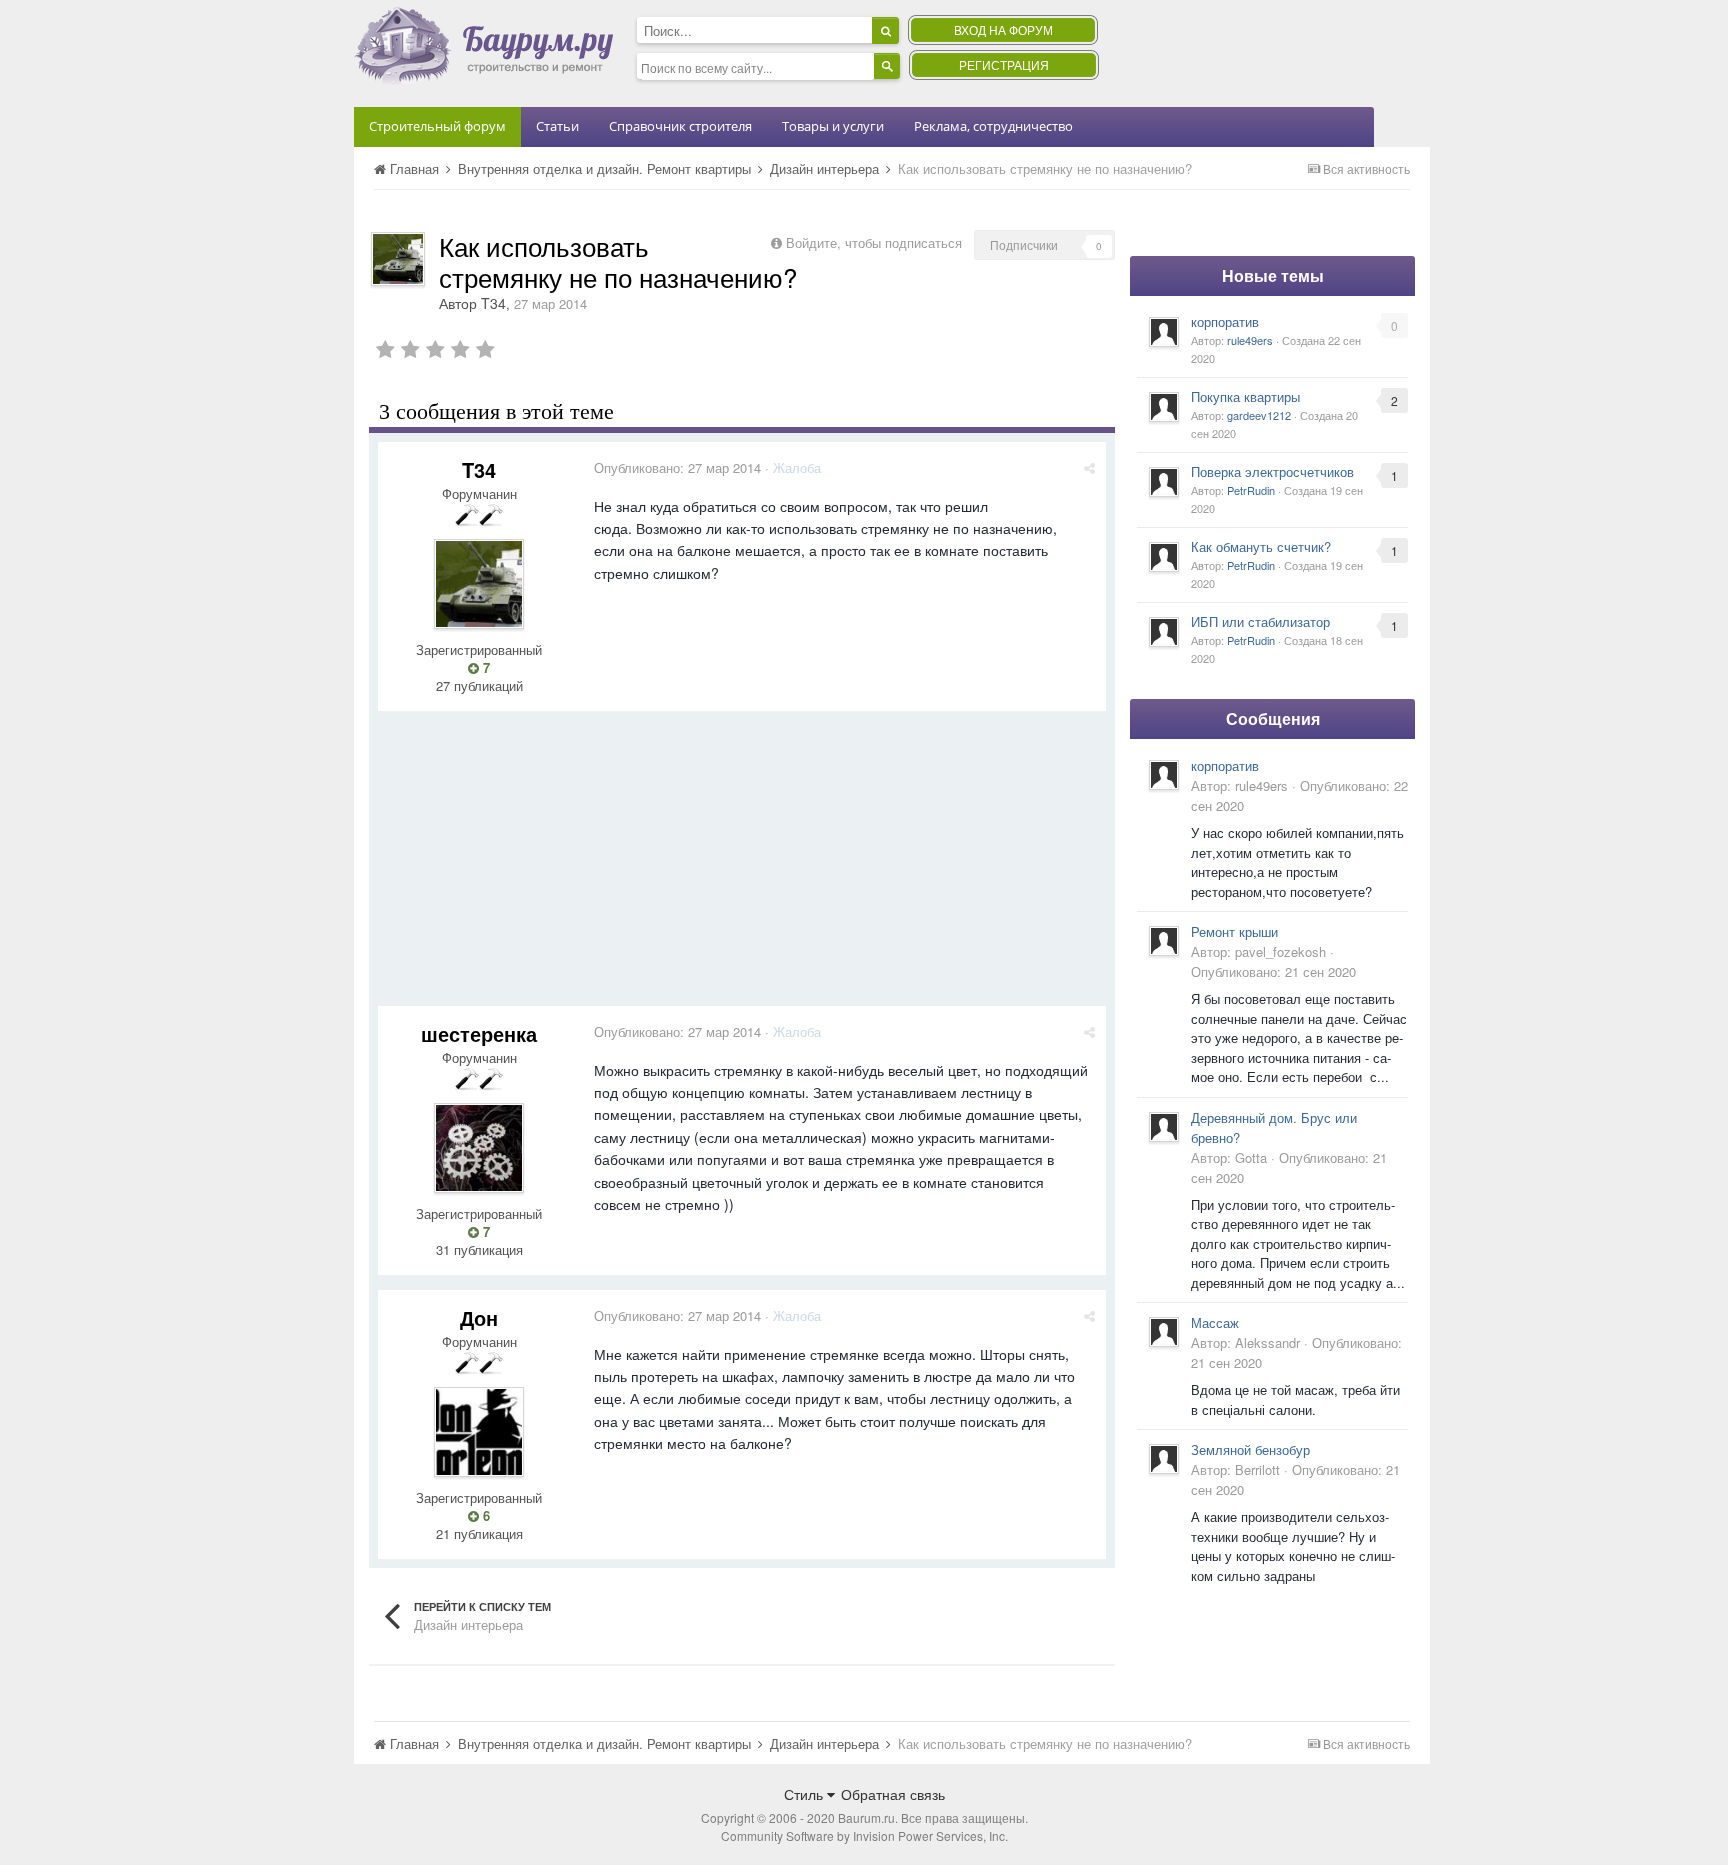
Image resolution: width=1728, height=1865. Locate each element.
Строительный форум (437, 126)
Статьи (557, 126)
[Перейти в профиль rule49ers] (1164, 332)
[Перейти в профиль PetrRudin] (1164, 482)
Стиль (805, 1794)
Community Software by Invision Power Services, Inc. (864, 1835)
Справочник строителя (680, 126)
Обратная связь (893, 1794)
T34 (493, 303)
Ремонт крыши (1234, 931)
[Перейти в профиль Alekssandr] (1164, 1332)
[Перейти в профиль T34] (398, 259)
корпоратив (1225, 321)
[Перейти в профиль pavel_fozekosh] (1164, 941)
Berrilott (1257, 1469)
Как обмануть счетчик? (1261, 546)
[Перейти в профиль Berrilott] (1164, 1459)
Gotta (1251, 1157)
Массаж (1215, 1322)
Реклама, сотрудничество (993, 126)
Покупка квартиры (1245, 396)
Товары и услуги (833, 126)
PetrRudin (1251, 490)
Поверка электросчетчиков (1272, 471)
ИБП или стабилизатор (1260, 621)
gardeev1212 (1259, 415)
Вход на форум (1003, 29)
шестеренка (479, 1033)
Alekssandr (1267, 1342)
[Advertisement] (742, 866)
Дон (479, 1317)
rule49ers (1250, 340)
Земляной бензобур (1250, 1449)
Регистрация (1004, 64)
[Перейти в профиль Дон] (479, 1432)
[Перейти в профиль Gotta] (1164, 1127)
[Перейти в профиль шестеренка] (479, 1148)
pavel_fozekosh (1280, 951)
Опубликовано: (677, 467)
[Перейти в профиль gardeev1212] (1164, 407)
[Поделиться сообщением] (1089, 467)
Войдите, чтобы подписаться (874, 242)
